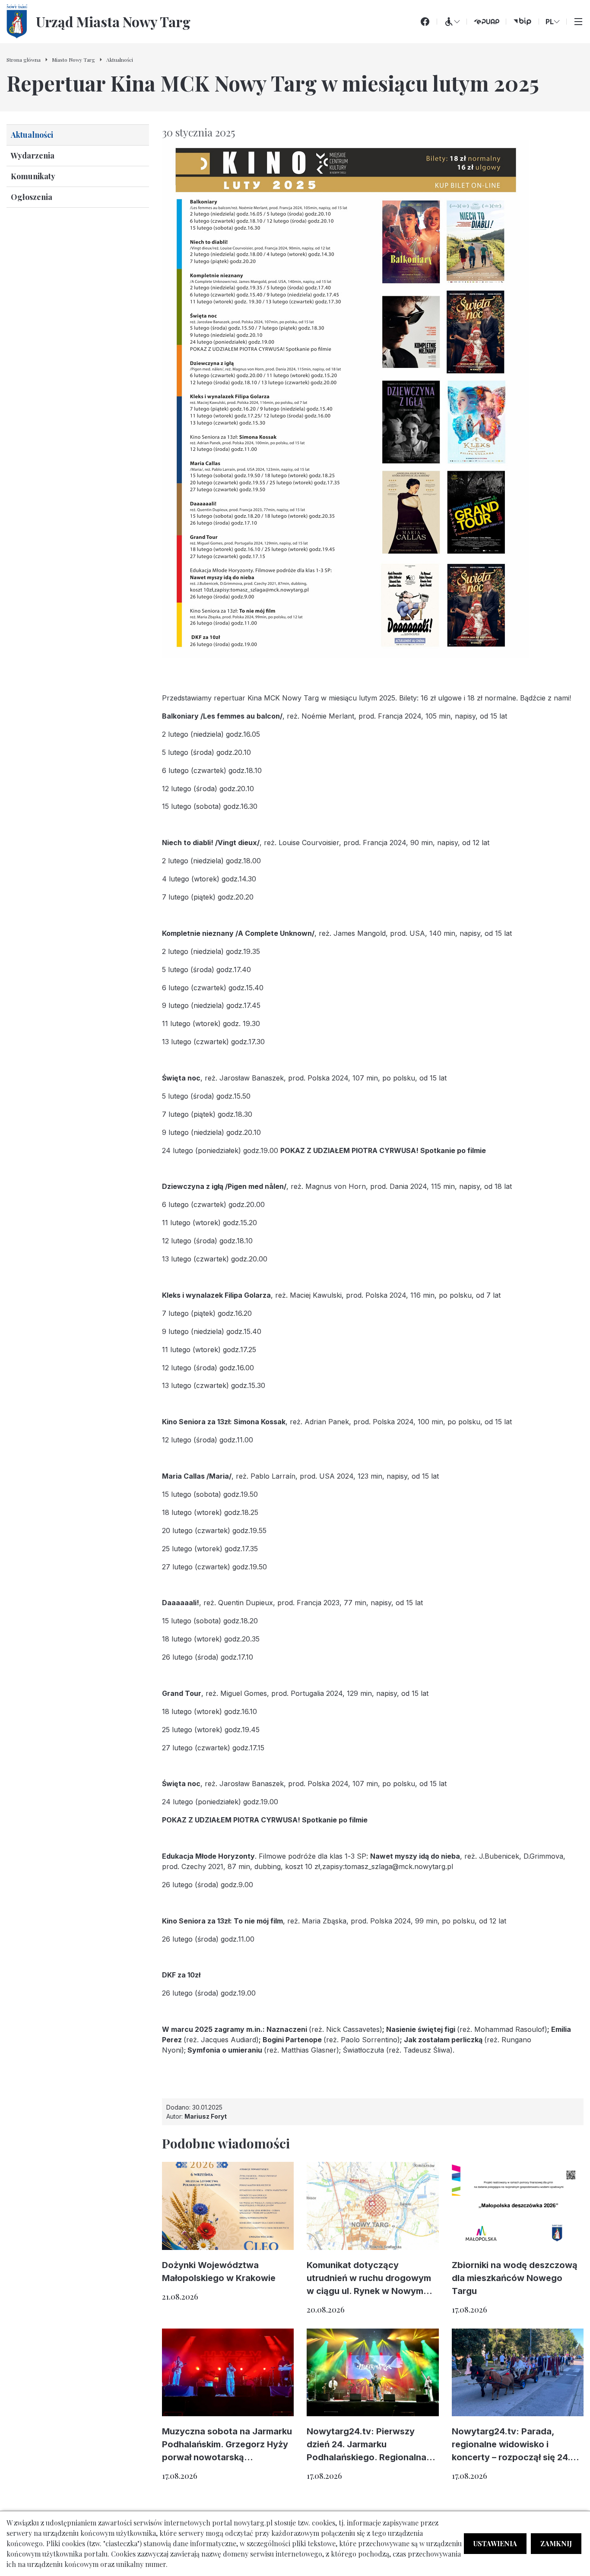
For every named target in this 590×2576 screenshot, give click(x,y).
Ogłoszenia (32, 197)
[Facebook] (425, 22)
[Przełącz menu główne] (578, 22)
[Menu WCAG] (452, 22)
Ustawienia (495, 2543)
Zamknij (556, 2543)
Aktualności (32, 135)
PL (550, 22)
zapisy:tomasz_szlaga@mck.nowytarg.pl (388, 1866)
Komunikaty (33, 176)
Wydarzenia (33, 155)
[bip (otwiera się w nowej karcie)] (522, 22)
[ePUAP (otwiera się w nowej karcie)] (486, 22)
